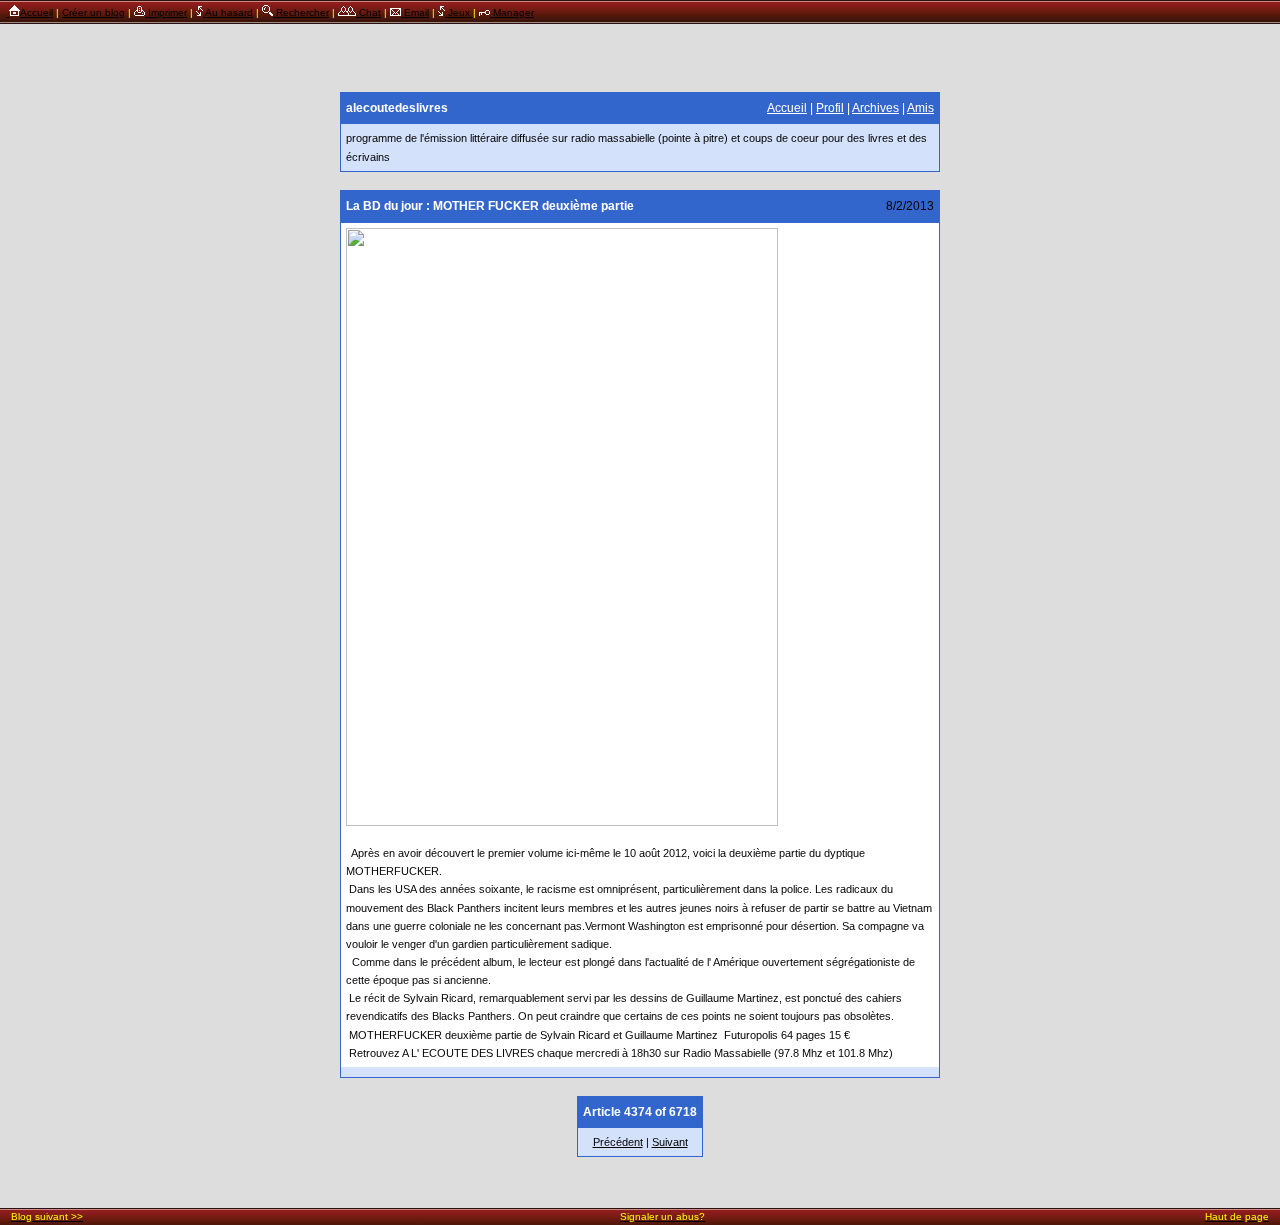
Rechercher (301, 12)
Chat (368, 12)
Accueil (36, 12)
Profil (830, 108)
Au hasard (228, 12)
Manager (512, 12)
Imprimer (166, 12)
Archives (875, 108)
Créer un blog (93, 12)
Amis (920, 108)
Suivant (670, 1142)
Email (415, 12)
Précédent (618, 1142)
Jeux (459, 12)
